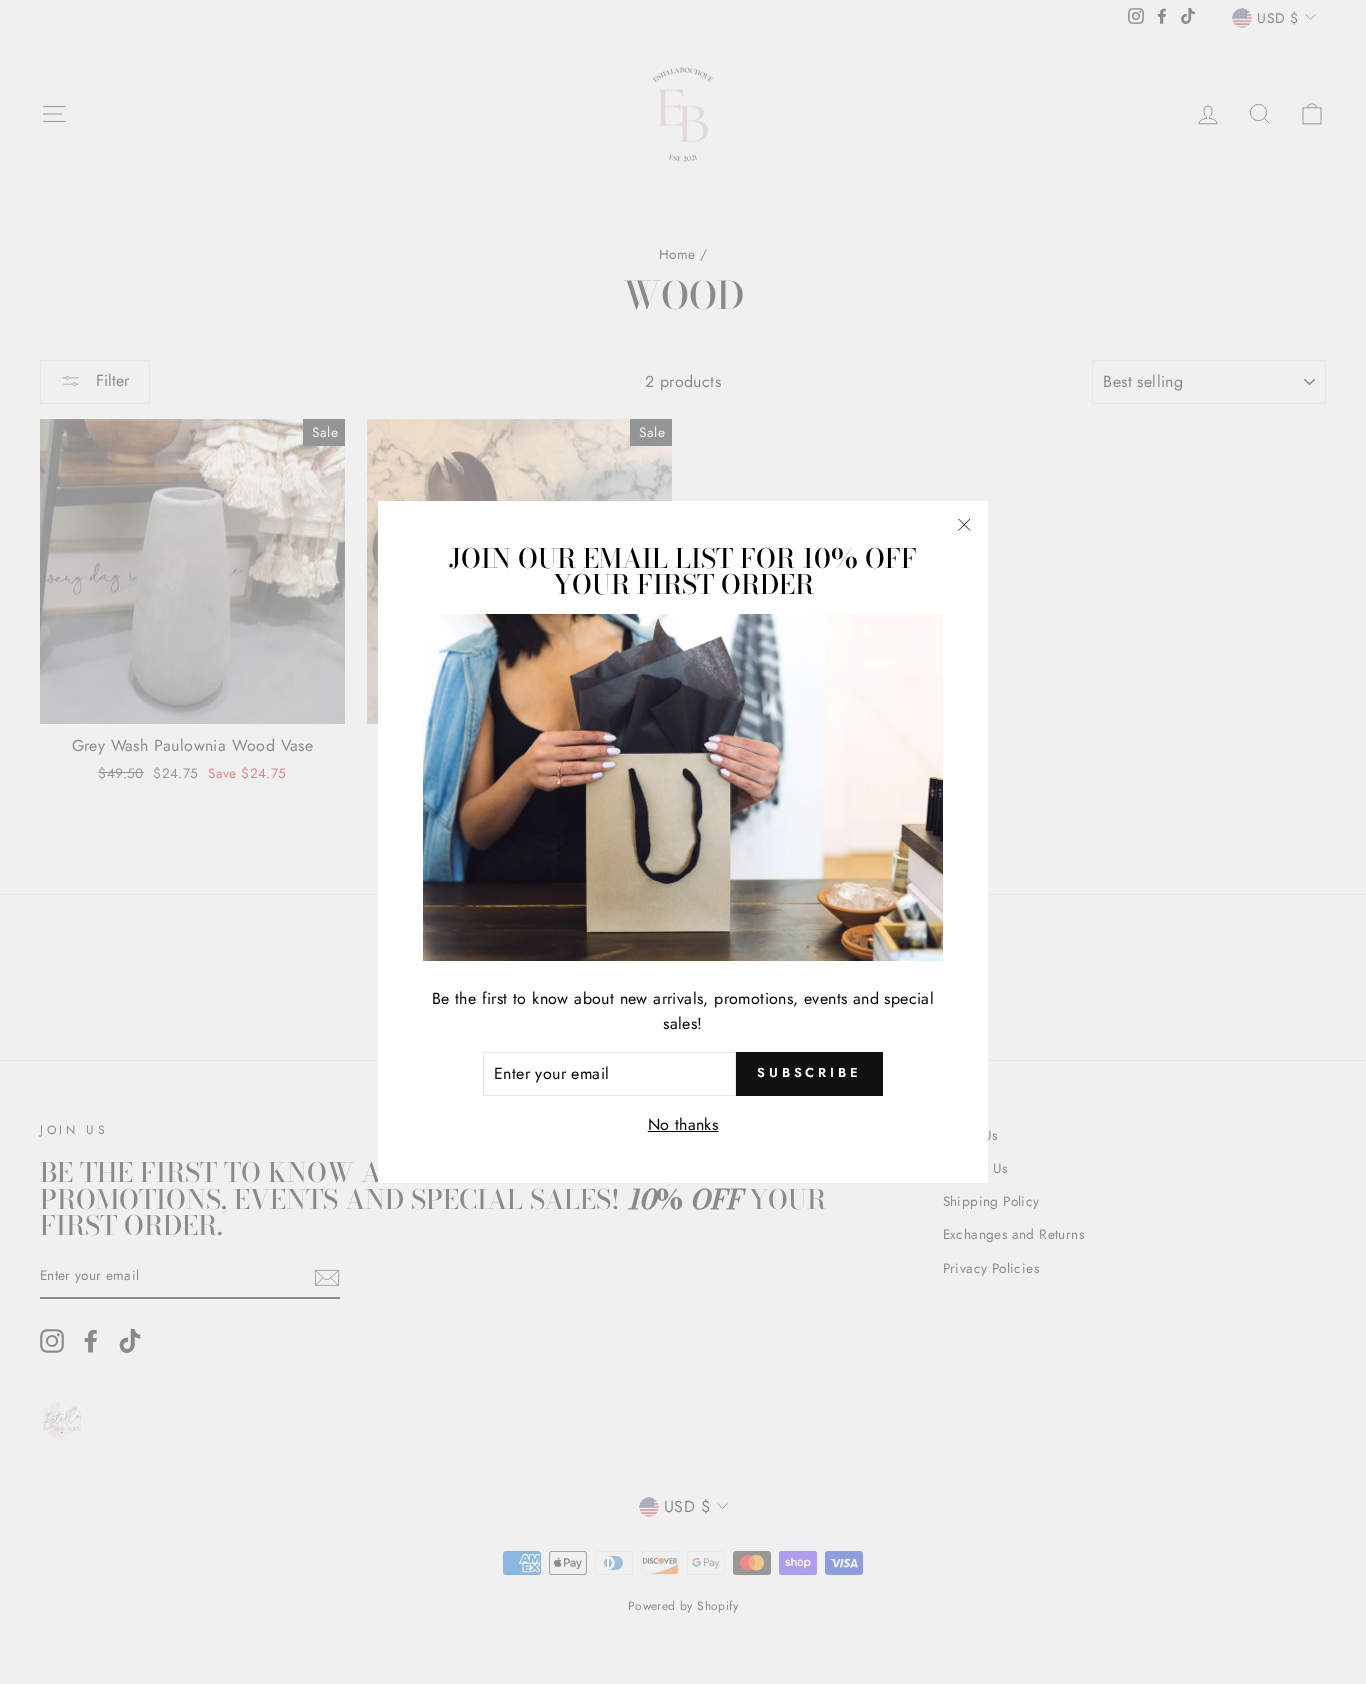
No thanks (683, 1124)
